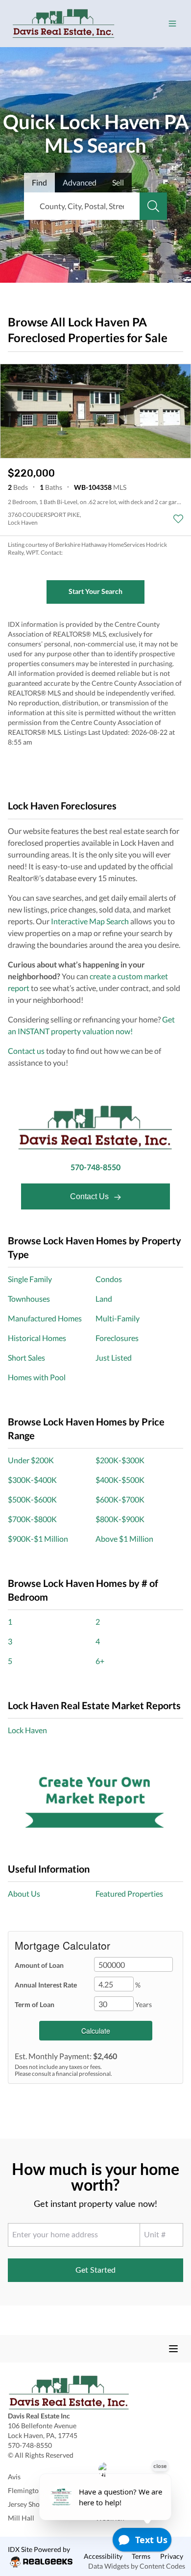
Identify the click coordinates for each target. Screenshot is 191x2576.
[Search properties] (153, 206)
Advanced (80, 182)
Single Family (30, 1279)
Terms (141, 2556)
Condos (109, 1279)
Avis (14, 2477)
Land (104, 1299)
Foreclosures (117, 1338)
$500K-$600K (32, 1499)
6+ (100, 1661)
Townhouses (29, 1299)
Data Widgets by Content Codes (137, 2566)
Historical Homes (37, 1338)
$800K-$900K (120, 1519)
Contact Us (90, 1196)
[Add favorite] (178, 519)
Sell (118, 182)
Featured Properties (129, 1893)
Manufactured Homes (45, 1318)
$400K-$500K (120, 1480)
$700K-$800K (32, 1519)
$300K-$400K (32, 1480)
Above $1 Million (124, 1539)
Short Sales (26, 1357)
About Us (24, 1893)
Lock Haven (27, 1730)
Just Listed (114, 1357)
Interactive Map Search (90, 921)
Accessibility (103, 2556)
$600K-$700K (120, 1499)
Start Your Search (95, 591)
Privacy (172, 2556)
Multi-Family (118, 1318)
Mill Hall (21, 2518)
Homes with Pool (37, 1377)
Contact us (26, 1051)
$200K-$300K (120, 1460)
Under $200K (31, 1460)
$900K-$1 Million (38, 1539)
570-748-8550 (95, 1167)
